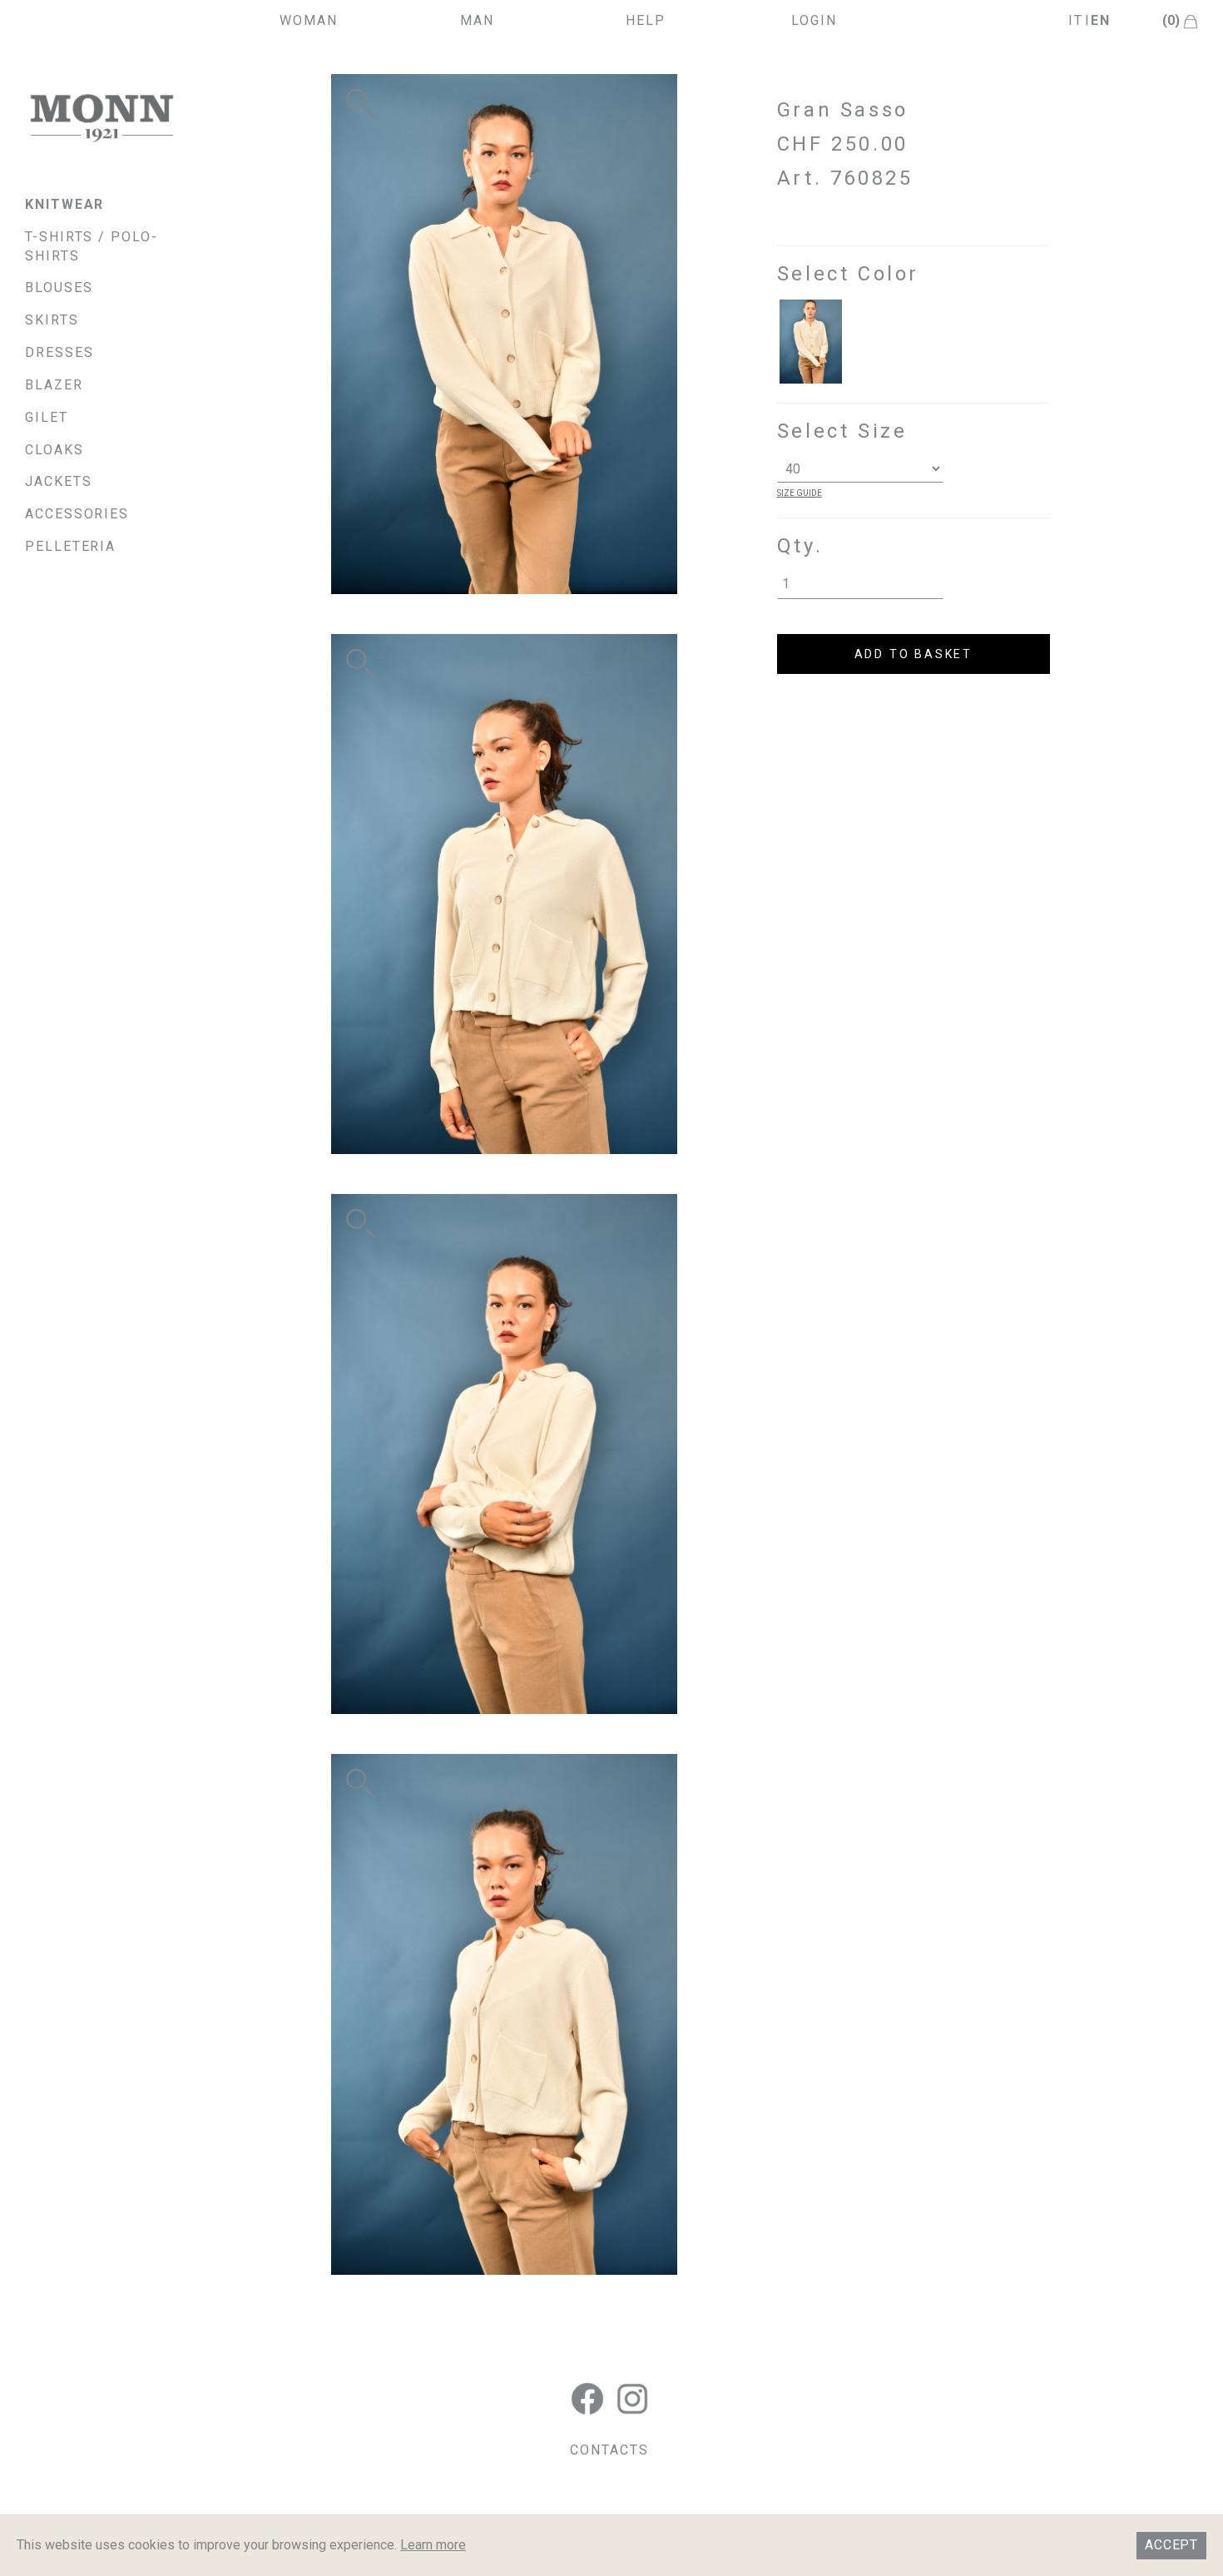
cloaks (54, 450)
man (477, 20)
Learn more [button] (433, 2545)
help (646, 20)
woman (309, 20)
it (1076, 20)
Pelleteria (70, 546)
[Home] (102, 118)
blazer (54, 385)
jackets (58, 481)
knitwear (64, 204)
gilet (47, 417)
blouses (59, 287)
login (814, 20)
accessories (77, 514)
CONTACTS (609, 2450)
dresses (59, 352)
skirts (52, 320)
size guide (800, 493)
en (1101, 20)
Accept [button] (1171, 2545)
